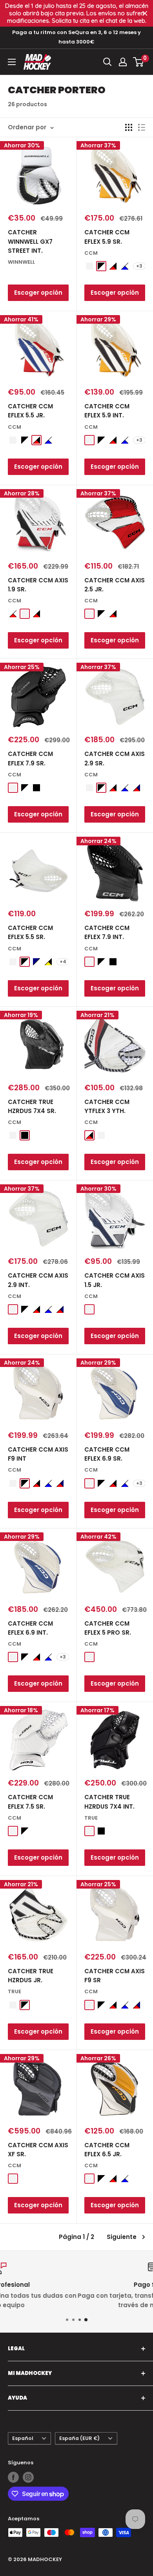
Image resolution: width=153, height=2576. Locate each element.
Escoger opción (38, 293)
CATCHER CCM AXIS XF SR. (38, 2150)
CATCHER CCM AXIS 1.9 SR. (38, 585)
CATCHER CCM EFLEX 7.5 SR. (30, 1802)
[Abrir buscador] (107, 62)
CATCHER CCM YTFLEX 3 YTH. (107, 1106)
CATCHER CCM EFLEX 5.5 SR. (30, 932)
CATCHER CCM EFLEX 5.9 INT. (107, 411)
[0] (139, 62)
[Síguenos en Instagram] (28, 2477)
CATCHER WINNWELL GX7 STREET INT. (30, 241)
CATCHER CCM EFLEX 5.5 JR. (30, 411)
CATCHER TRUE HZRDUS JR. (31, 1976)
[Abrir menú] (12, 62)
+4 (63, 962)
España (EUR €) (79, 2438)
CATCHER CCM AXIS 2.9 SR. (115, 758)
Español (23, 2438)
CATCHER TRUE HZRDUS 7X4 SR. (32, 1106)
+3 (139, 266)
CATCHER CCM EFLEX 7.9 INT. (107, 932)
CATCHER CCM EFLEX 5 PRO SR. (108, 1628)
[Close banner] (145, 14)
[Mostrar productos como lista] (142, 127)
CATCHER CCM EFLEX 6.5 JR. (107, 2150)
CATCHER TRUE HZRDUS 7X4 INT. (109, 1802)
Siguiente (122, 2237)
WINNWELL (21, 262)
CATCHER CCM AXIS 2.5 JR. (115, 585)
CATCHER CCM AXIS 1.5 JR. (115, 1280)
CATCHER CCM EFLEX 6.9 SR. (107, 1454)
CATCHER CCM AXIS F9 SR (115, 1976)
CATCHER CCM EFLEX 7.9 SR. (30, 758)
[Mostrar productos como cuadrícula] (129, 127)
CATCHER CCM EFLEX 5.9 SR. (107, 237)
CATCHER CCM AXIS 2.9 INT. (38, 1280)
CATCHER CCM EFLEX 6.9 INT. (30, 1628)
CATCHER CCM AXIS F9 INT (38, 1454)
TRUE (91, 1818)
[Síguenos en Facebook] (13, 2477)
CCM (91, 253)
